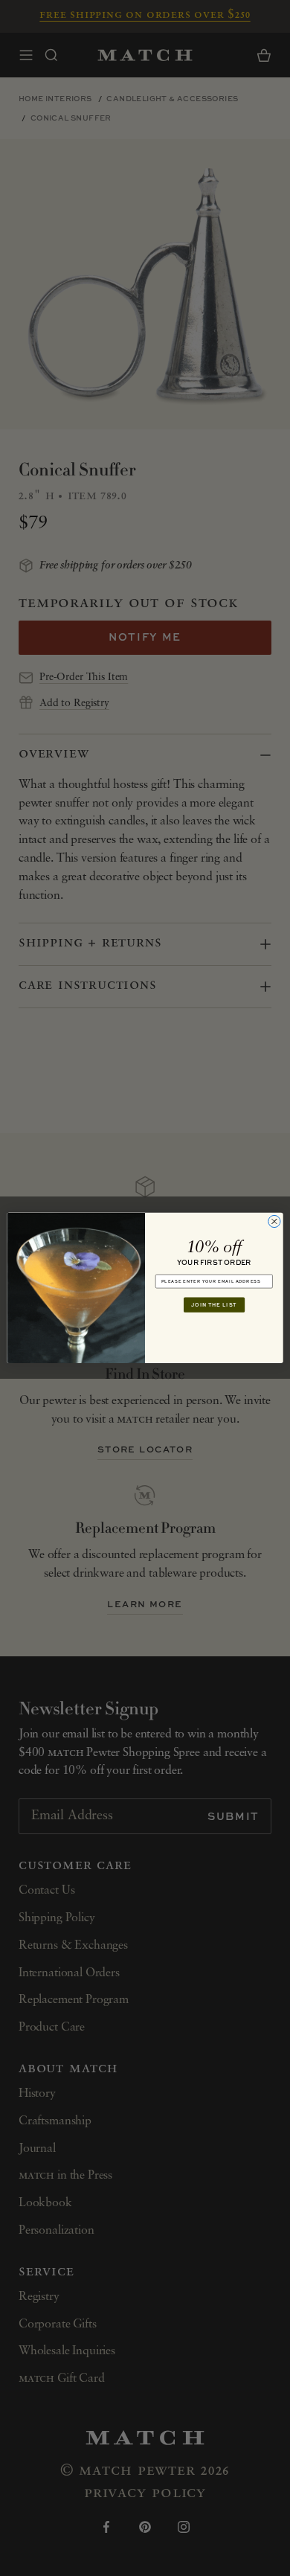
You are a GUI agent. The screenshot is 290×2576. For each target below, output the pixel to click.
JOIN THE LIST (214, 1305)
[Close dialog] (274, 1222)
